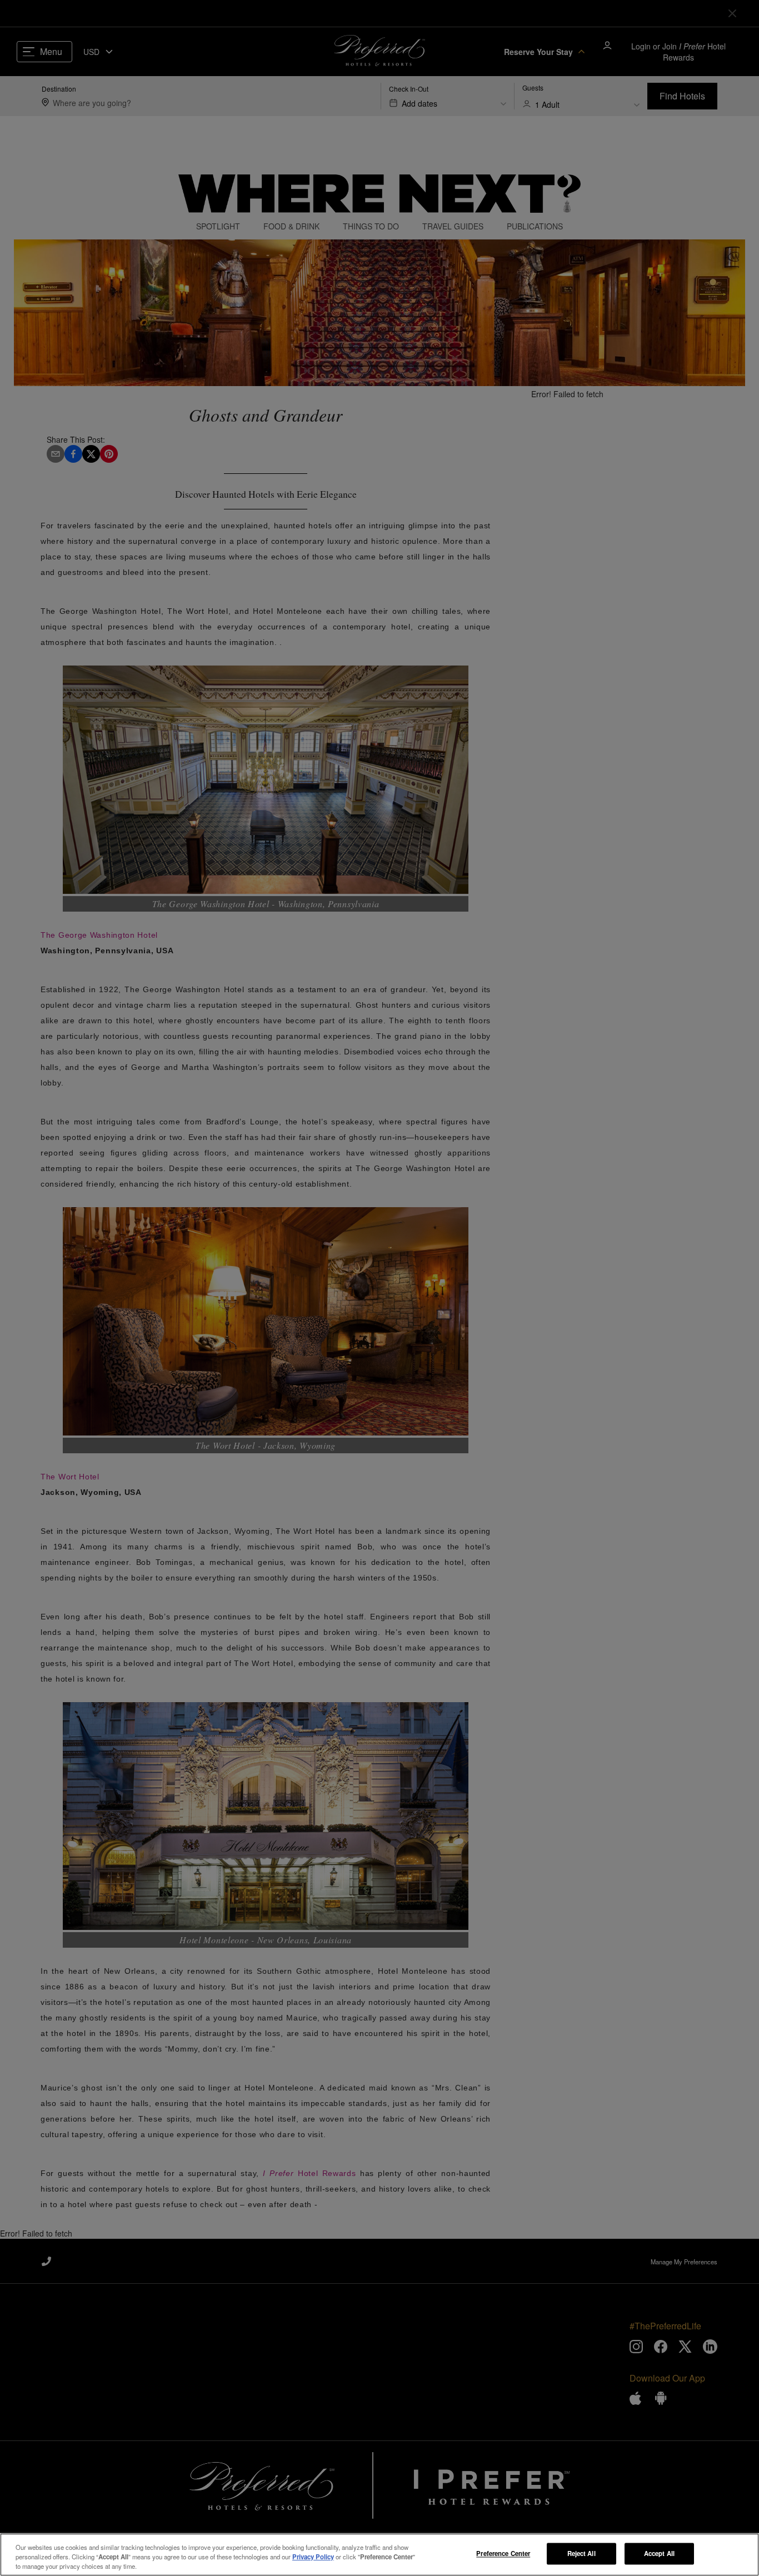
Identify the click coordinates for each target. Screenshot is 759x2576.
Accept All (659, 2553)
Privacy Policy (313, 2557)
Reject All (581, 2553)
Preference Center (503, 2553)
